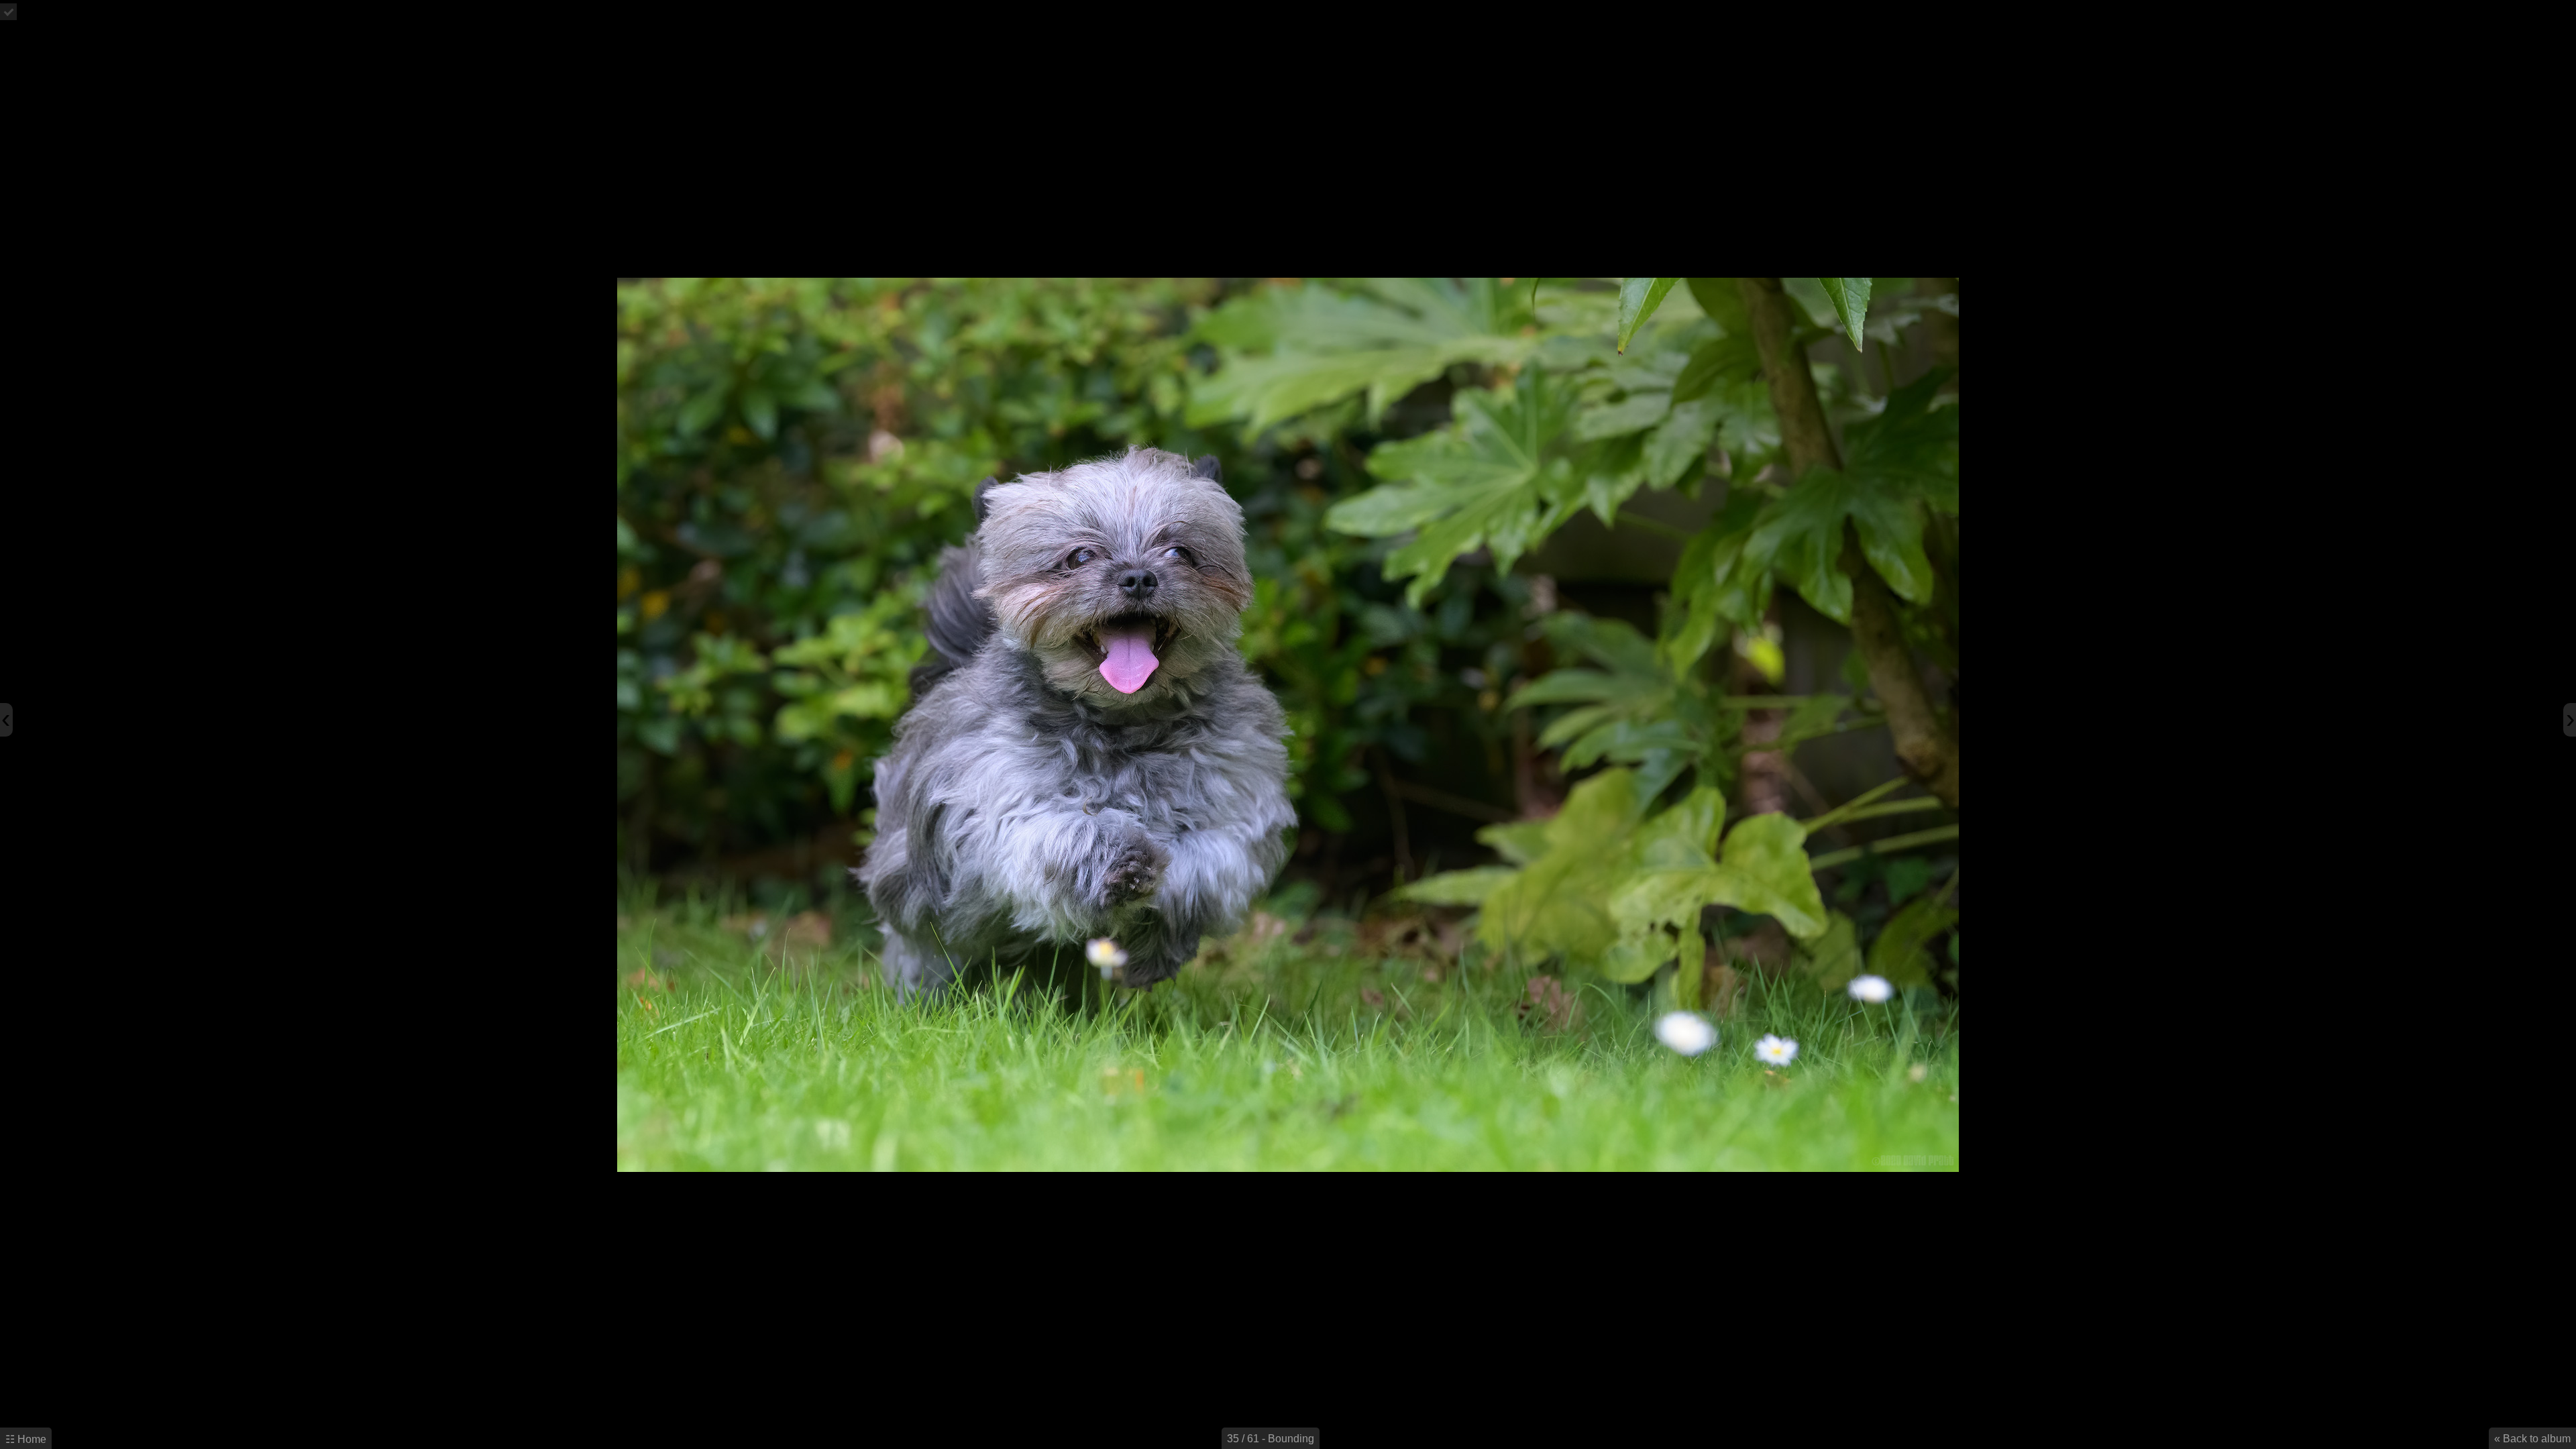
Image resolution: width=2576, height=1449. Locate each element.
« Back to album (2532, 1439)
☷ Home (26, 1439)
